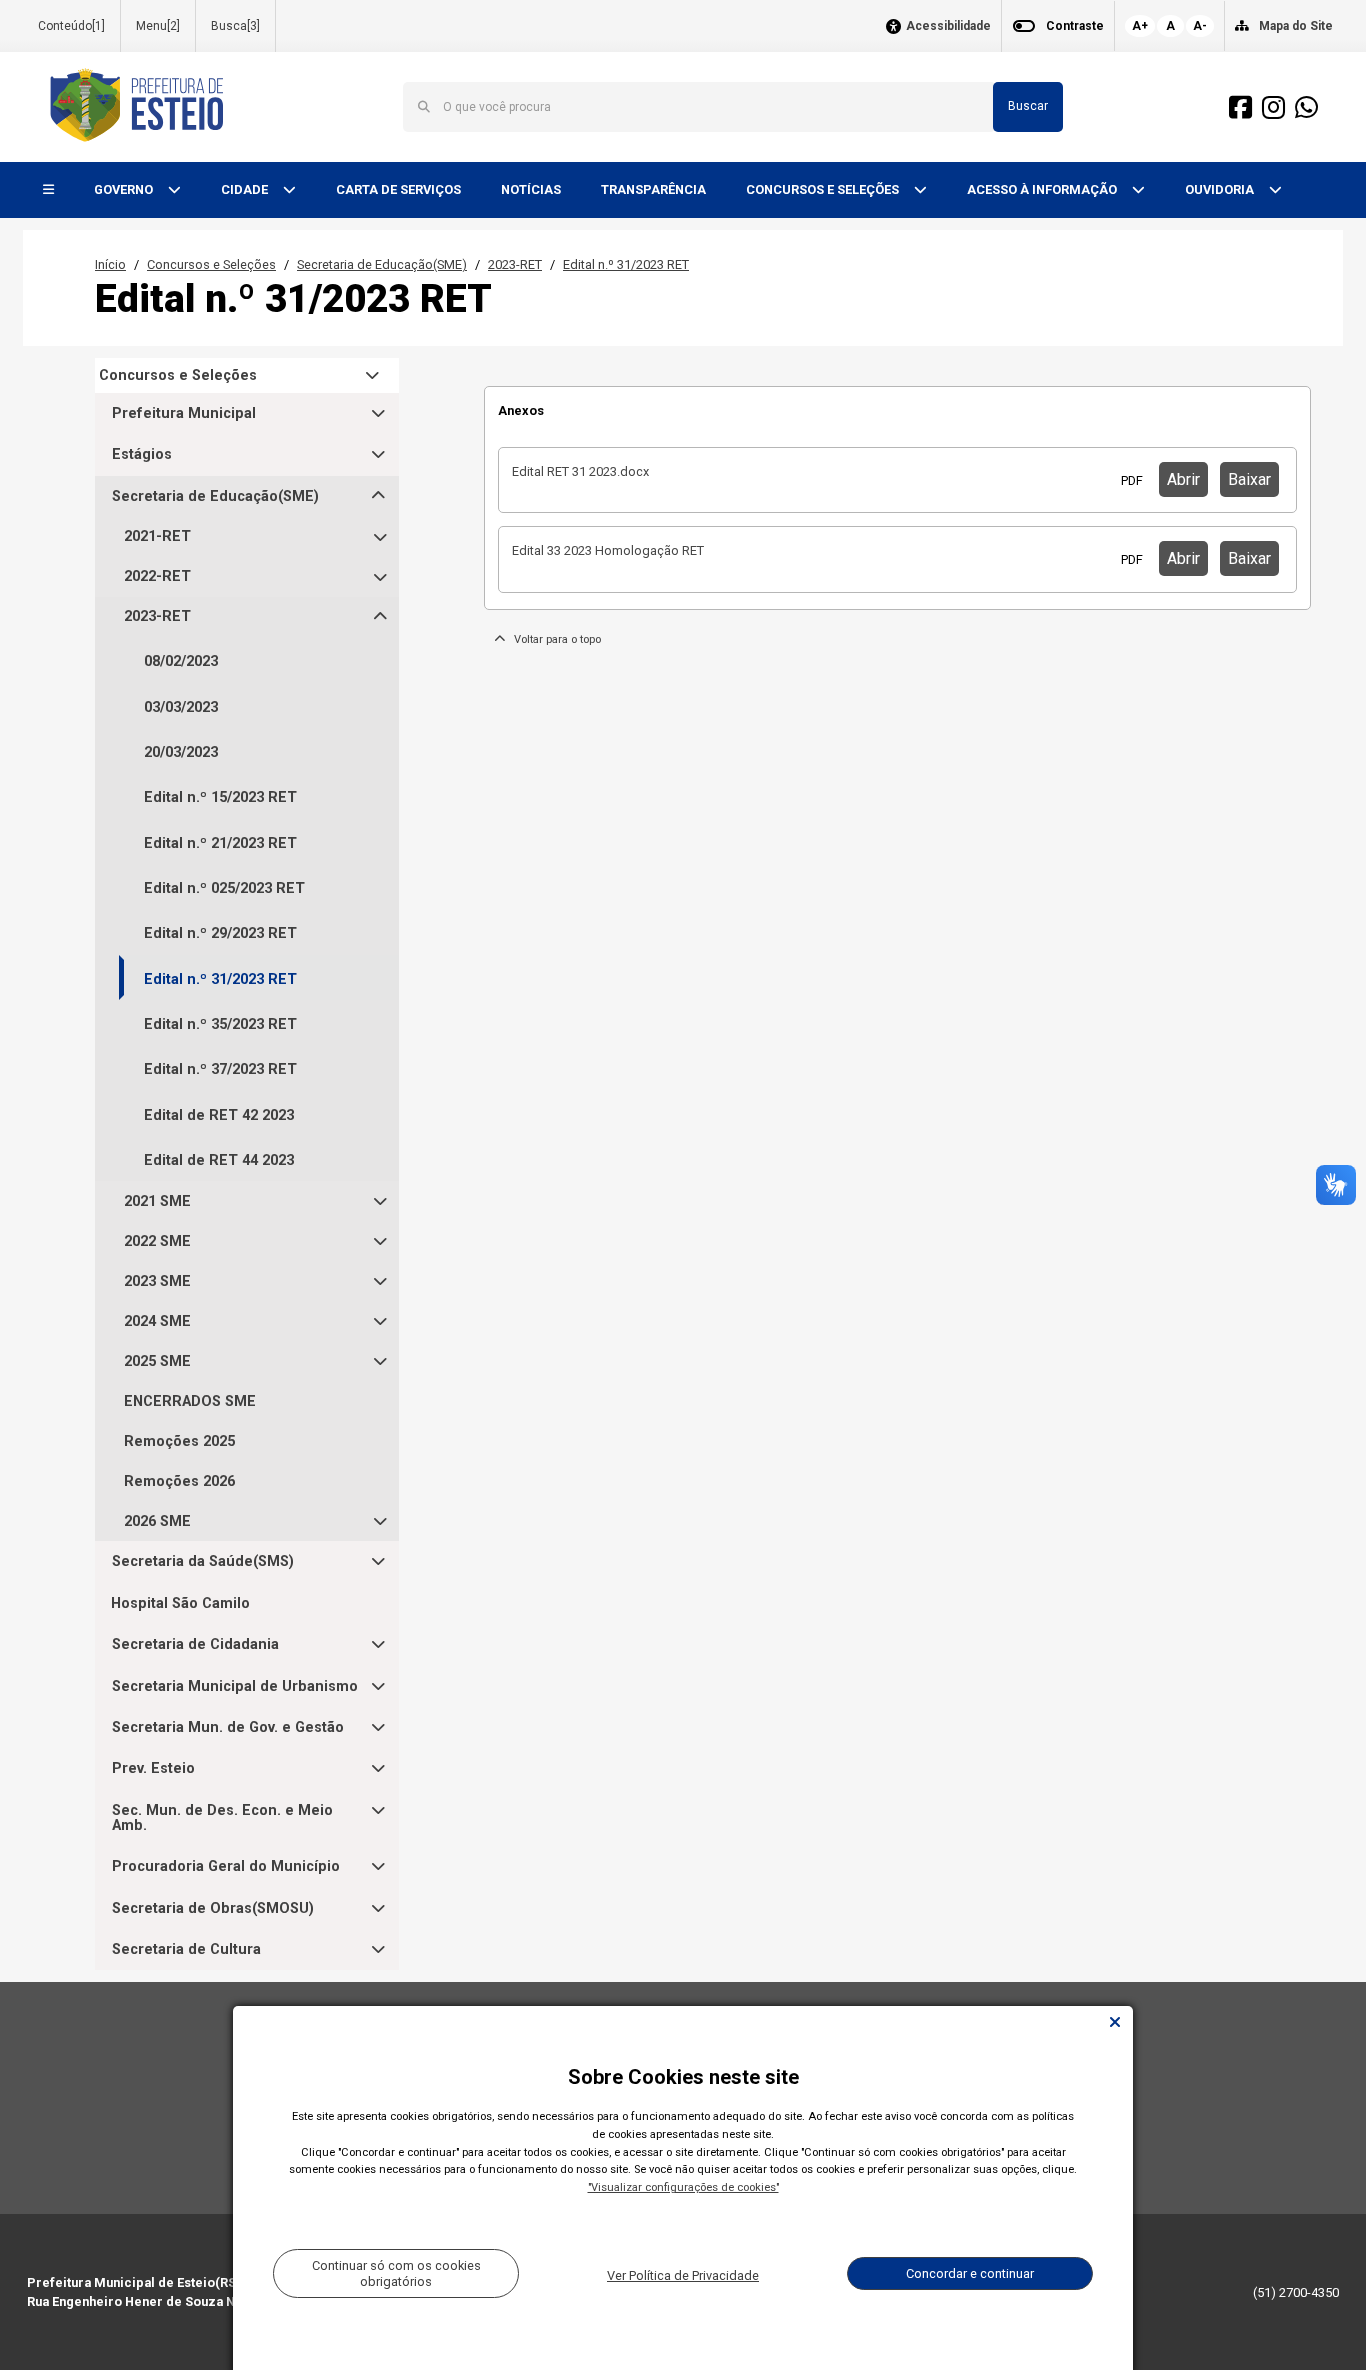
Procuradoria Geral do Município (226, 1866)
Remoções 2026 (179, 1481)
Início (110, 264)
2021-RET (157, 536)
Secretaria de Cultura (186, 1949)
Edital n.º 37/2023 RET (220, 1069)
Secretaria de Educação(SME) (382, 264)
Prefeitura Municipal (184, 413)
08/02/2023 (181, 661)
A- (1200, 26)
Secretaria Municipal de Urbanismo (235, 1686)
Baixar (1249, 479)
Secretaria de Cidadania (195, 1644)
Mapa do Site (1296, 26)
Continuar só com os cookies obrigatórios (396, 2273)
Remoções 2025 (179, 1441)
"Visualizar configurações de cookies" (683, 2187)
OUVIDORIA (1221, 189)
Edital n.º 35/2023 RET (220, 1024)
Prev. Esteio (153, 1768)
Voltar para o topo (553, 639)
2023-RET (515, 264)
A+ (1140, 26)
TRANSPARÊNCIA (653, 189)
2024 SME (157, 1321)
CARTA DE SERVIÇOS (398, 189)
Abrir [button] (1183, 479)
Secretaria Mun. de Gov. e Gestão (228, 1727)
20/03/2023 (181, 752)
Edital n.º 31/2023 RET (626, 264)
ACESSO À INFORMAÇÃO (1043, 189)
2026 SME (157, 1521)
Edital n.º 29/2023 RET (220, 933)
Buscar (1028, 106)
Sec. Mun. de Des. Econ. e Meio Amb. (222, 1818)
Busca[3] (235, 26)
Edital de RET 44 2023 (219, 1160)
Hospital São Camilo (180, 1603)
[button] (48, 190)
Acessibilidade (948, 26)
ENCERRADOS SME (190, 1401)
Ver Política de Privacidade (683, 2275)
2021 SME (157, 1201)
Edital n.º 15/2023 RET (220, 797)
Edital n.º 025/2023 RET (224, 888)
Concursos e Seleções (211, 264)
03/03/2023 (181, 707)
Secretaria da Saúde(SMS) (203, 1561)
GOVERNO (125, 189)
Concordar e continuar (970, 2273)
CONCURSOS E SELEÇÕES (824, 189)
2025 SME (157, 1361)
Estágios (142, 454)
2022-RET (157, 576)
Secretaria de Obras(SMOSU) (213, 1908)
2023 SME (157, 1281)
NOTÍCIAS (531, 189)
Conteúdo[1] (71, 26)
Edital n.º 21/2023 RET (220, 843)
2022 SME (157, 1241)
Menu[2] (158, 26)
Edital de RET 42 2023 (219, 1115)
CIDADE (246, 189)
